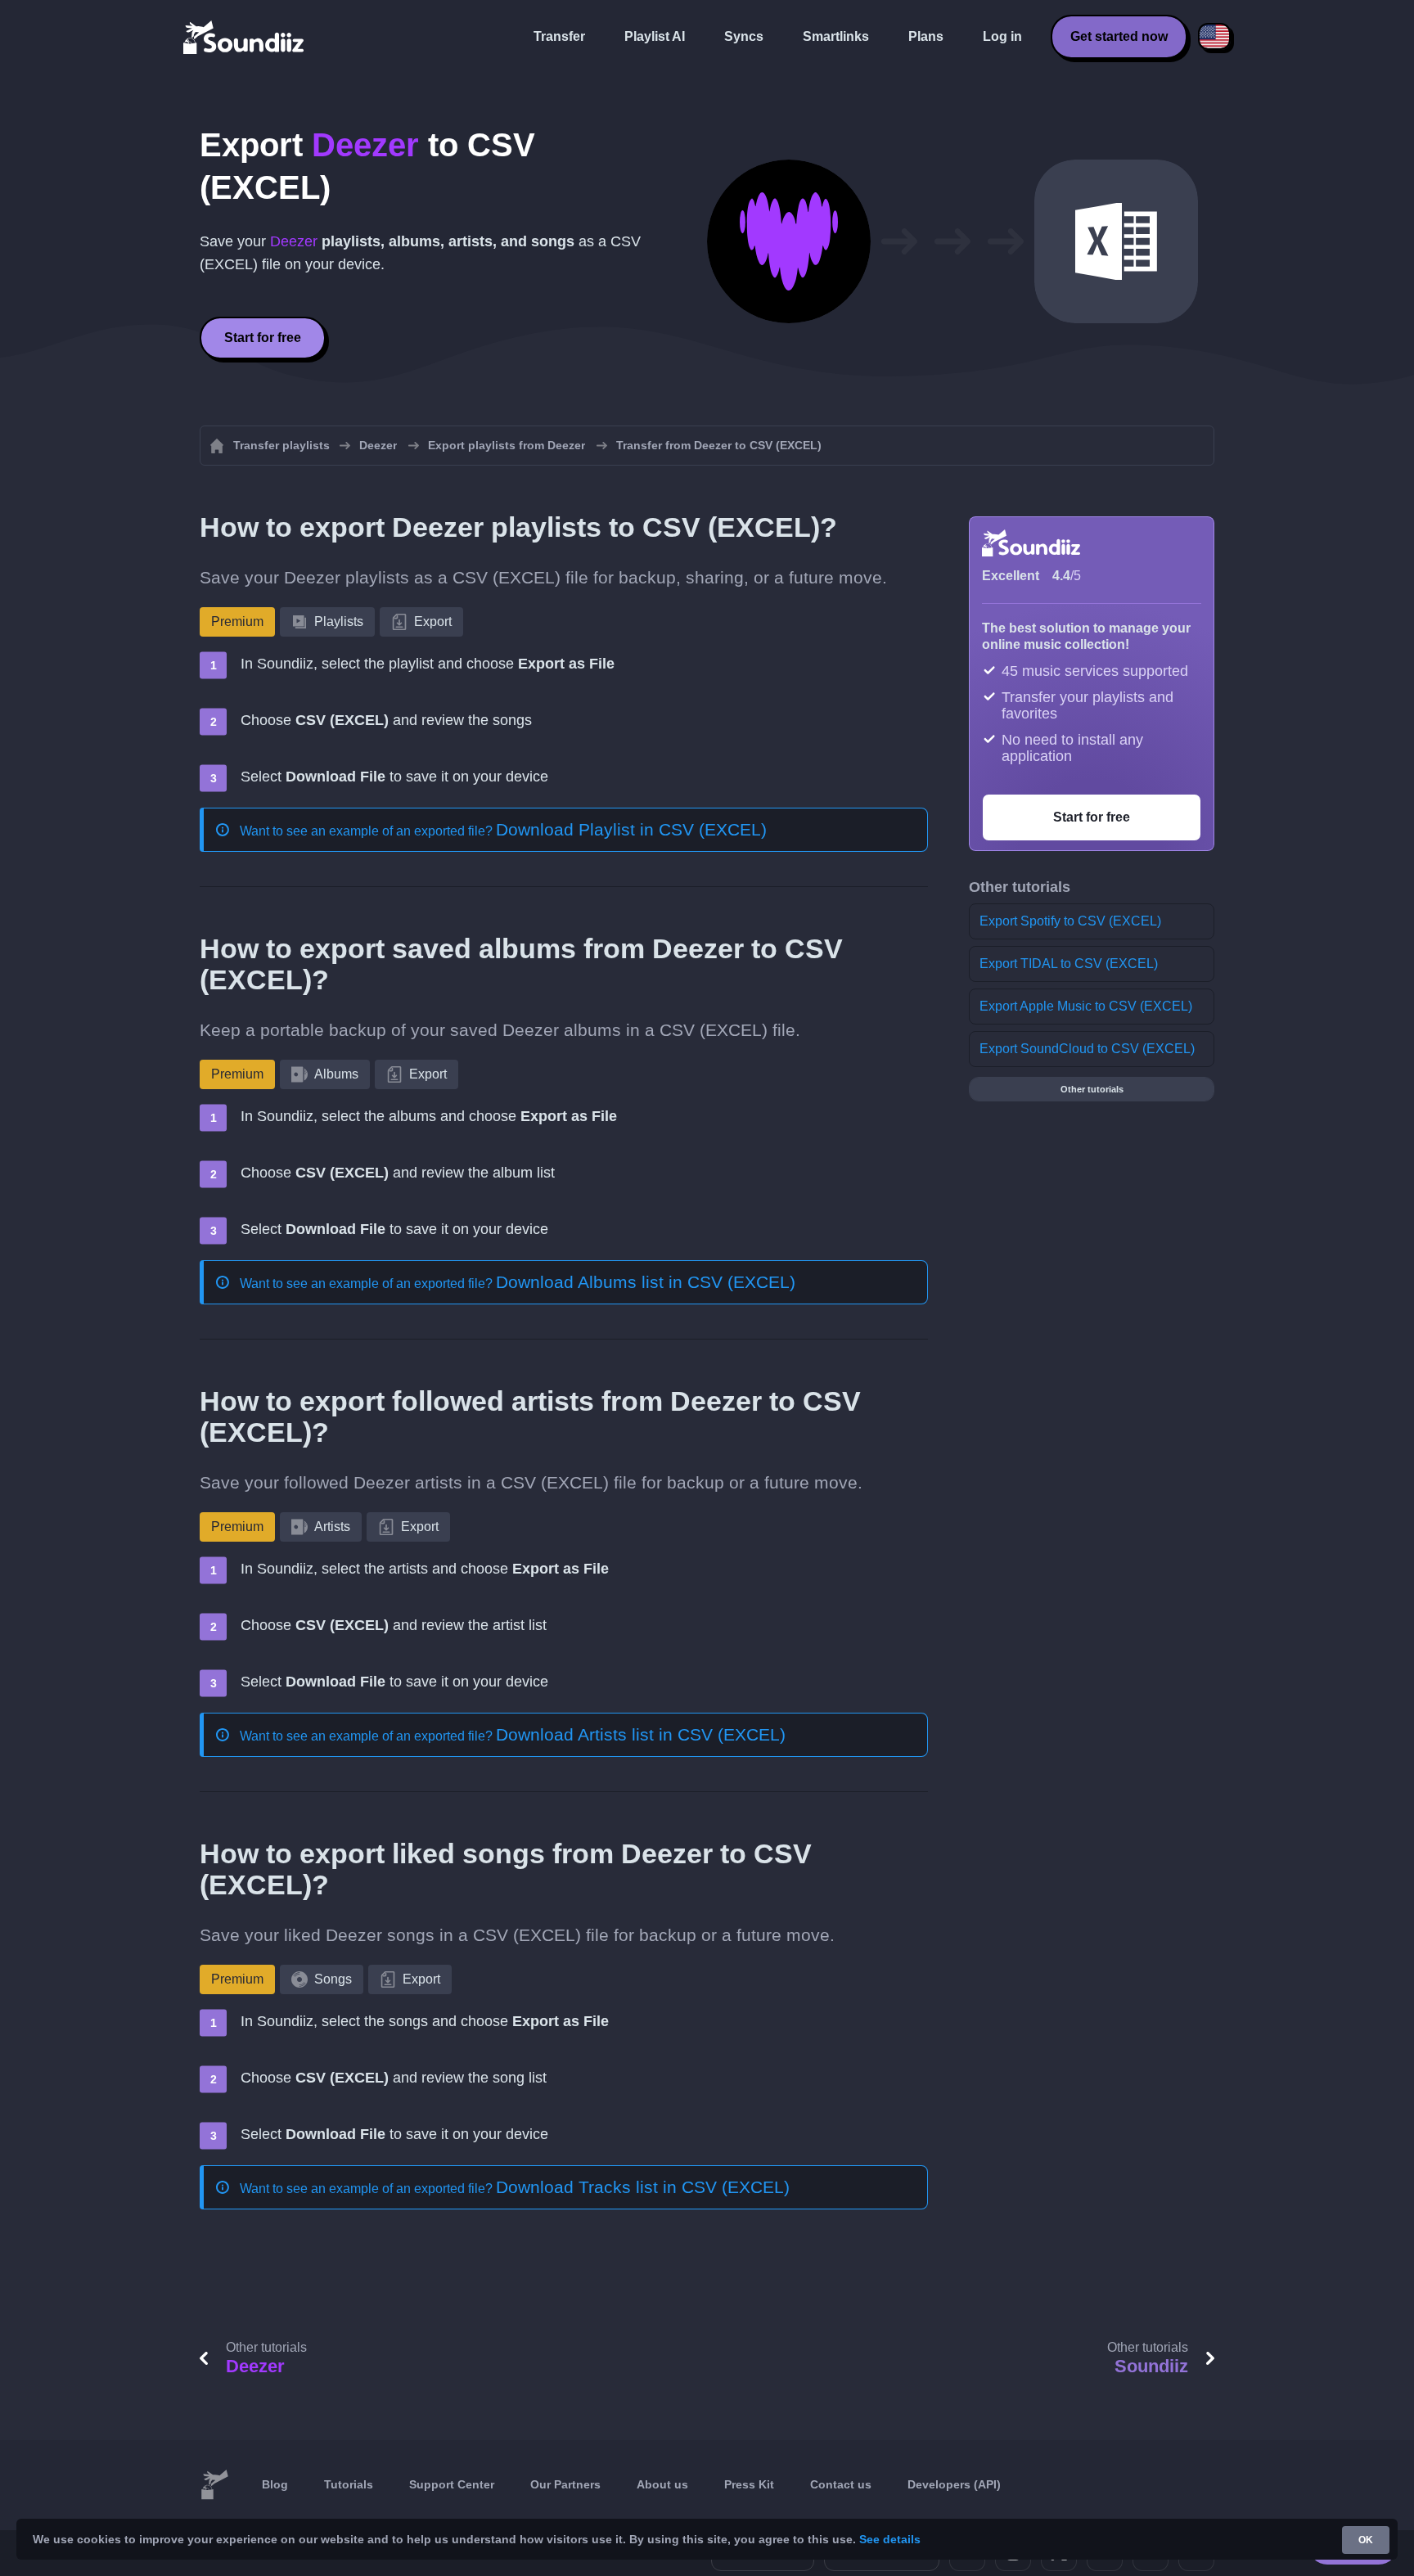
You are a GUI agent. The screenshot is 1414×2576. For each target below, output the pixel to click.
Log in (1002, 36)
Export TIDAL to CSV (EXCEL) (1069, 964)
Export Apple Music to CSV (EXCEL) (1086, 1006)
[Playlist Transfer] (245, 37)
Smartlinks (836, 36)
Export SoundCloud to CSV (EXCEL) (1087, 1049)
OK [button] (1366, 2540)
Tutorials (349, 2484)
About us (662, 2484)
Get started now (1119, 36)
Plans (926, 36)
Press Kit (749, 2484)
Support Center (452, 2484)
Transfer (559, 36)
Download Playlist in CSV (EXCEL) (631, 829)
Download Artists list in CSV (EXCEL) (641, 1734)
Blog (275, 2484)
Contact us (841, 2484)
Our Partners (565, 2484)
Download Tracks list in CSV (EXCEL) (643, 2187)
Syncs (744, 36)
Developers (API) (954, 2484)
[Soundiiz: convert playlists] (214, 2485)
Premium (237, 621)
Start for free (263, 338)
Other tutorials (1092, 1089)
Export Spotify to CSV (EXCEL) (1070, 921)
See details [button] (890, 2539)
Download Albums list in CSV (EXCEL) (646, 1282)
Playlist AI (655, 36)
